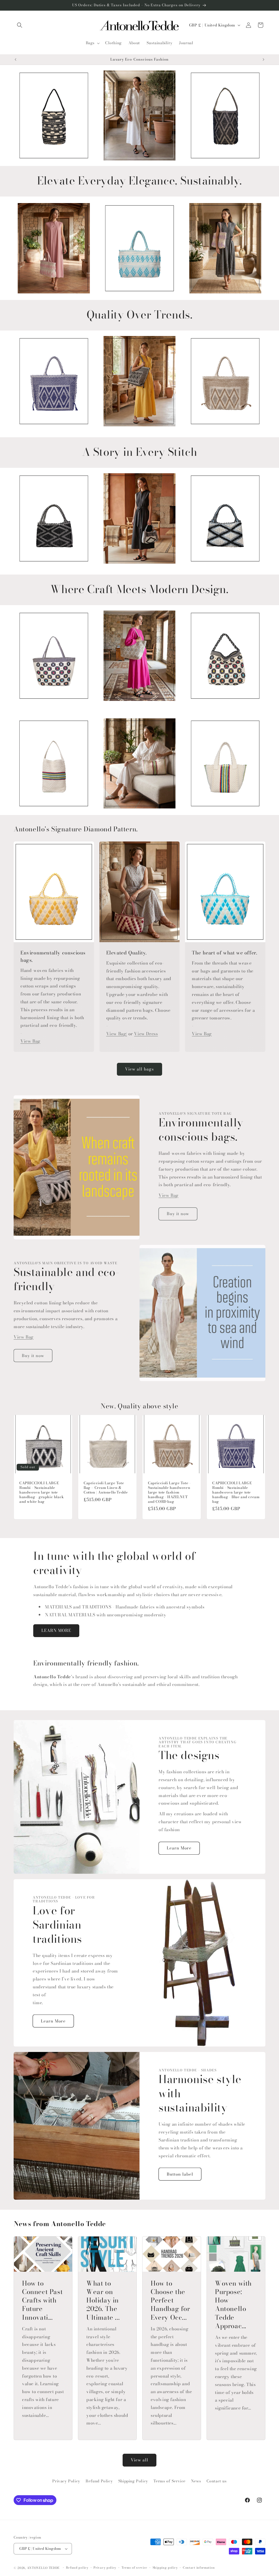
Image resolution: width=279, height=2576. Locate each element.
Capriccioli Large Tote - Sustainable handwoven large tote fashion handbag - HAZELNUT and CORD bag (169, 1492)
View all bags (139, 1069)
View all (139, 2460)
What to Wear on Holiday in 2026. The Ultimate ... (103, 2300)
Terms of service (134, 2568)
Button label (180, 2174)
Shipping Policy (133, 2481)
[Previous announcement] (16, 60)
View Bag (30, 1041)
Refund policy (77, 2568)
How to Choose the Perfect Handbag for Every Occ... (170, 2300)
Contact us (217, 2481)
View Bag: (117, 1034)
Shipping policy (165, 2568)
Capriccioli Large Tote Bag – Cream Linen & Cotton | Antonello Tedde (106, 1488)
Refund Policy (99, 2481)
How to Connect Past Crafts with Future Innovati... (42, 2300)
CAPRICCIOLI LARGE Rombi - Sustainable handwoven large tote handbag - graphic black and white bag (42, 1492)
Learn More (179, 1848)
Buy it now (178, 1214)
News (196, 2481)
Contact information (199, 2568)
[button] (20, 25)
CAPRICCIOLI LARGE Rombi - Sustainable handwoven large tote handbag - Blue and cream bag (236, 1492)
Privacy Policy (66, 2481)
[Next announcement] (263, 60)
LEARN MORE (56, 1630)
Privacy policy (105, 2568)
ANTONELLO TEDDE (43, 2568)
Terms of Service (169, 2481)
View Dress (146, 1034)
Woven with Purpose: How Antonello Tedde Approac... (233, 2305)
